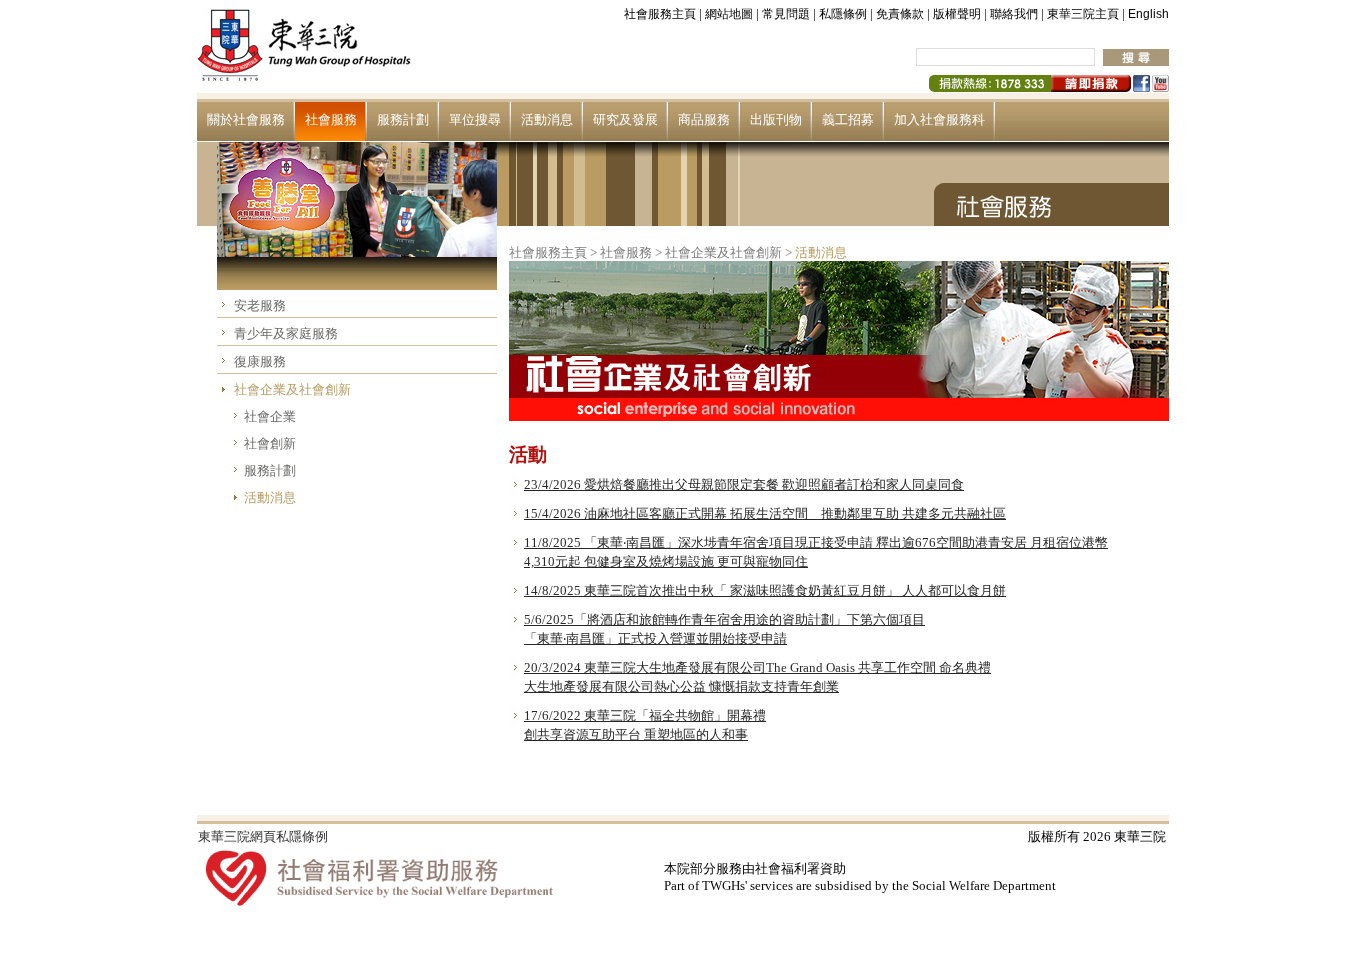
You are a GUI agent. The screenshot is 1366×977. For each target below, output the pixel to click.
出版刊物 (776, 119)
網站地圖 (729, 14)
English (1148, 14)
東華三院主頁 (1083, 14)
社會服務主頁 (660, 14)
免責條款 (900, 14)
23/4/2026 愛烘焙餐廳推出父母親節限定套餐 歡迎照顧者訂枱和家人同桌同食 (744, 484)
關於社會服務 (246, 119)
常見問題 (786, 14)
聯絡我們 (1014, 14)
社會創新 (270, 443)
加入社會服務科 (939, 119)
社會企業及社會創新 (292, 389)
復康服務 (260, 361)
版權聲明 (957, 14)
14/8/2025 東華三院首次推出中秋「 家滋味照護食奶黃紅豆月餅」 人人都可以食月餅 (765, 590)
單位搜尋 (475, 119)
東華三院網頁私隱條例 (263, 836)
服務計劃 (403, 119)
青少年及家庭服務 (286, 333)
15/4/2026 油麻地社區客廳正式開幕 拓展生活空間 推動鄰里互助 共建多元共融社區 (765, 513)
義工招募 (848, 119)
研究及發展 (625, 119)
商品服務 (704, 119)
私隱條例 (843, 14)
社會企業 (270, 416)
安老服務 (260, 305)
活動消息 (547, 119)
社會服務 (331, 119)
